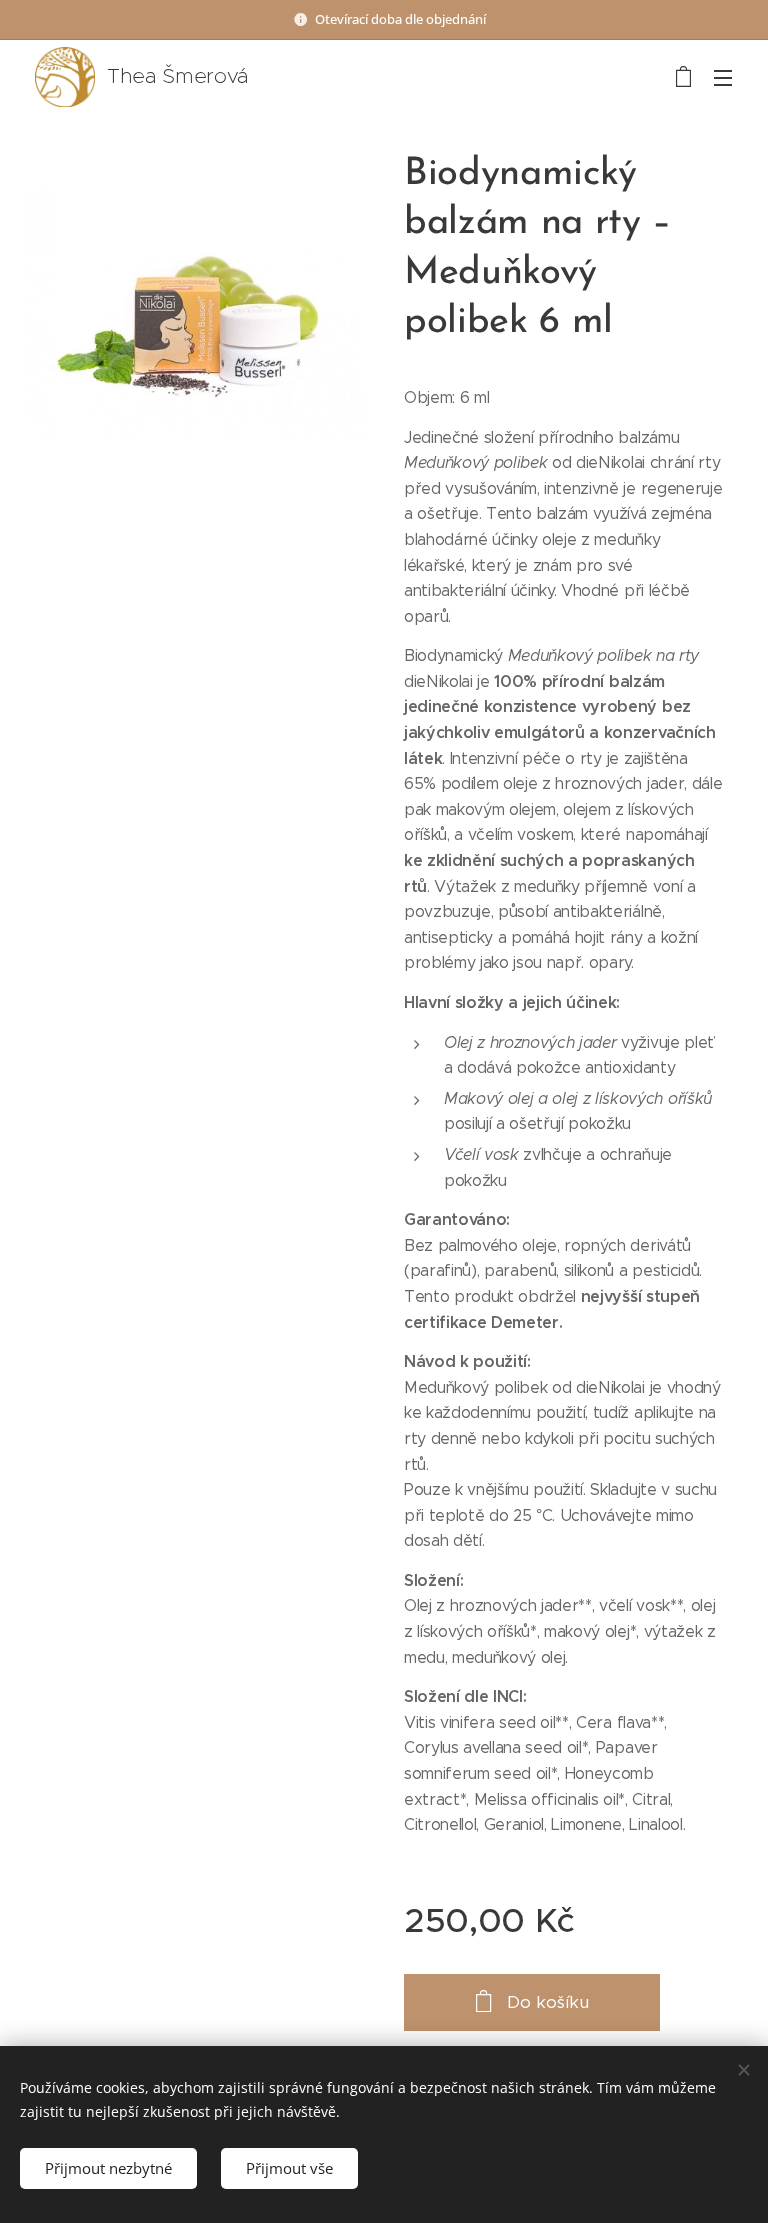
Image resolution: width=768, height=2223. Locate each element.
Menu (723, 77)
